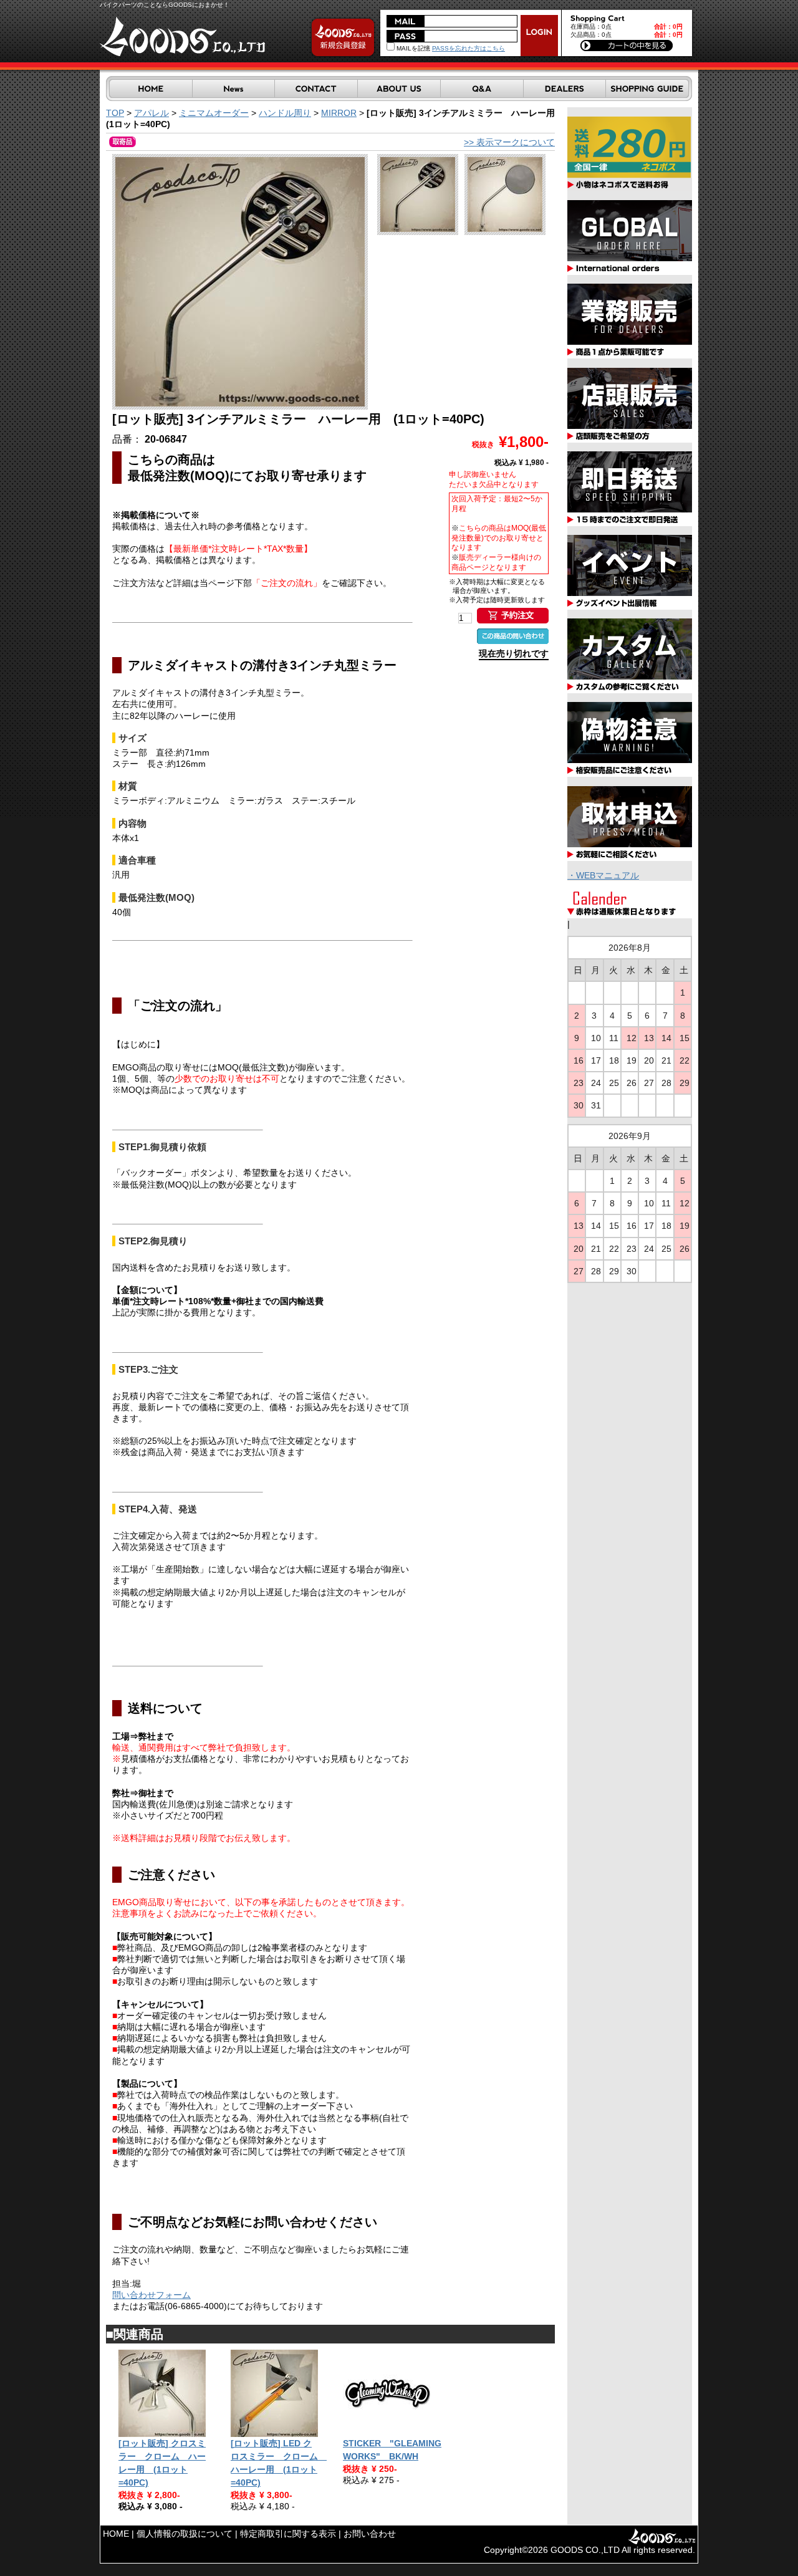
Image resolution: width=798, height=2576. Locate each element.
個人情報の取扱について (185, 2534)
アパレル (151, 113)
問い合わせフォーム (151, 2295)
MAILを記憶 (412, 48)
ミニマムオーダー (214, 113)
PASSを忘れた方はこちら (469, 48)
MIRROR (339, 113)
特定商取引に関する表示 (288, 2534)
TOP (115, 113)
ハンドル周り (285, 113)
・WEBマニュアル (603, 875)
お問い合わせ (370, 2534)
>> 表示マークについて (509, 142)
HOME (116, 2534)
